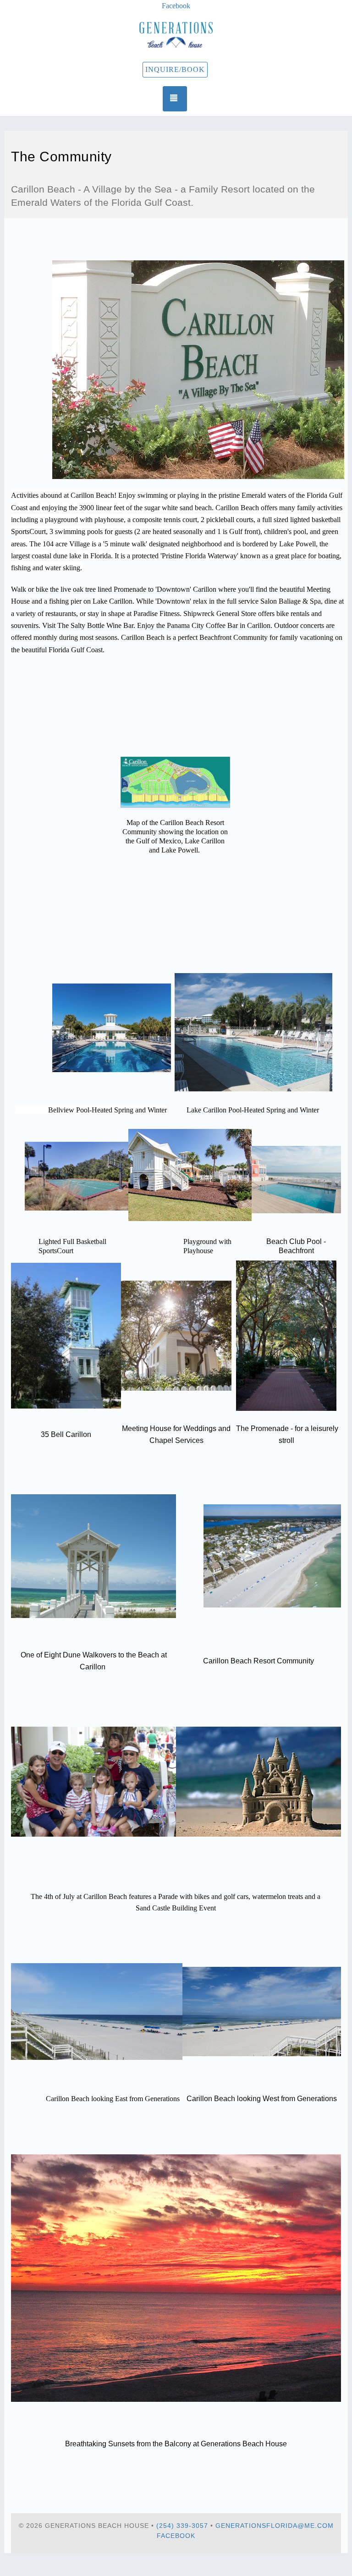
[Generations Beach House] (176, 35)
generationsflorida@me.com (275, 2526)
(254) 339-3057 (182, 2526)
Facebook (176, 2536)
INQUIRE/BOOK (175, 69)
